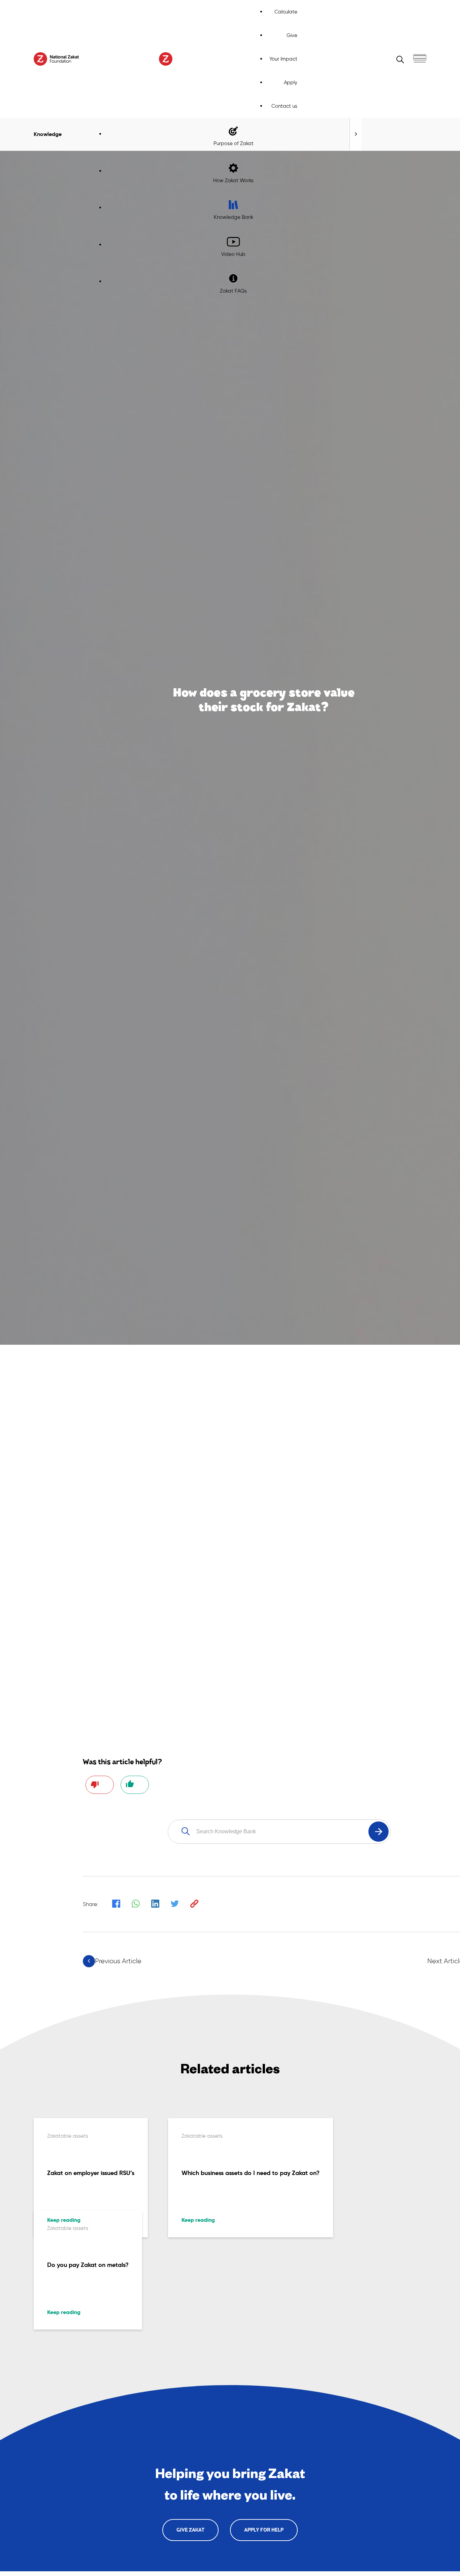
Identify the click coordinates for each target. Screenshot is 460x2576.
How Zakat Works (233, 180)
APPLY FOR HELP (264, 2530)
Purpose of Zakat (234, 143)
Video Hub (233, 254)
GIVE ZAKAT (190, 2530)
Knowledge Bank (234, 217)
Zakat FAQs (233, 291)
